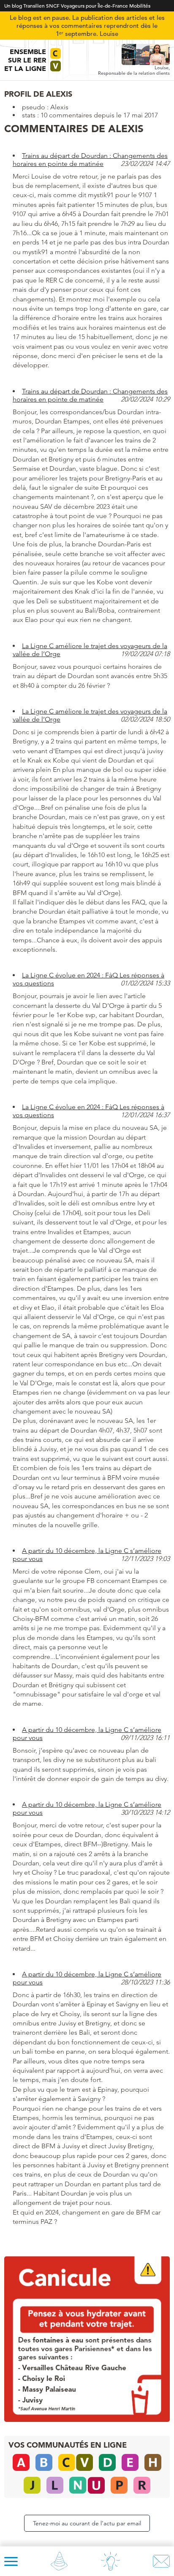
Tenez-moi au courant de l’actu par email (87, 2523)
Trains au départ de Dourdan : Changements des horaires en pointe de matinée (90, 160)
